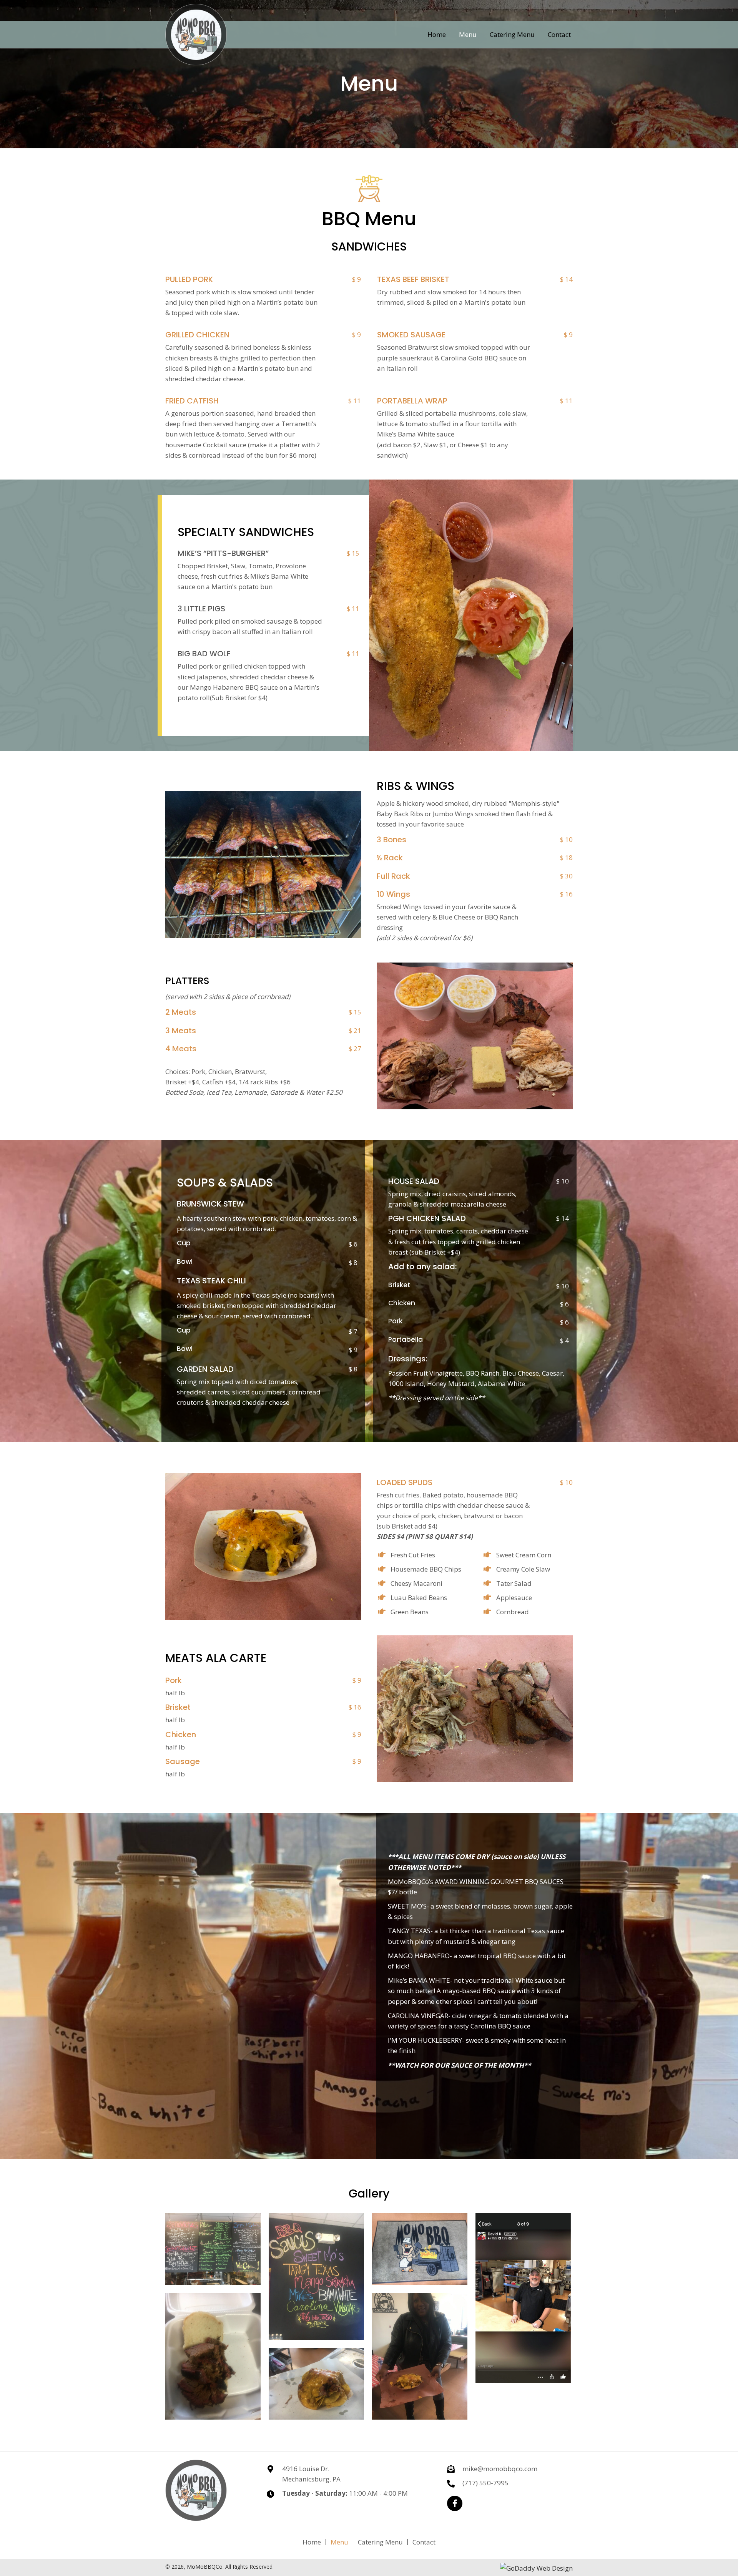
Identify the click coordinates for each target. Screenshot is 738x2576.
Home (312, 2542)
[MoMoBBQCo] (213, 2249)
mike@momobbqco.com (500, 2469)
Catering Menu (380, 2542)
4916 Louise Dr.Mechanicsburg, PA (311, 2474)
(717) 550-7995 (485, 2483)
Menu (339, 2542)
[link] (437, 34)
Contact (424, 2542)
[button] (455, 2503)
